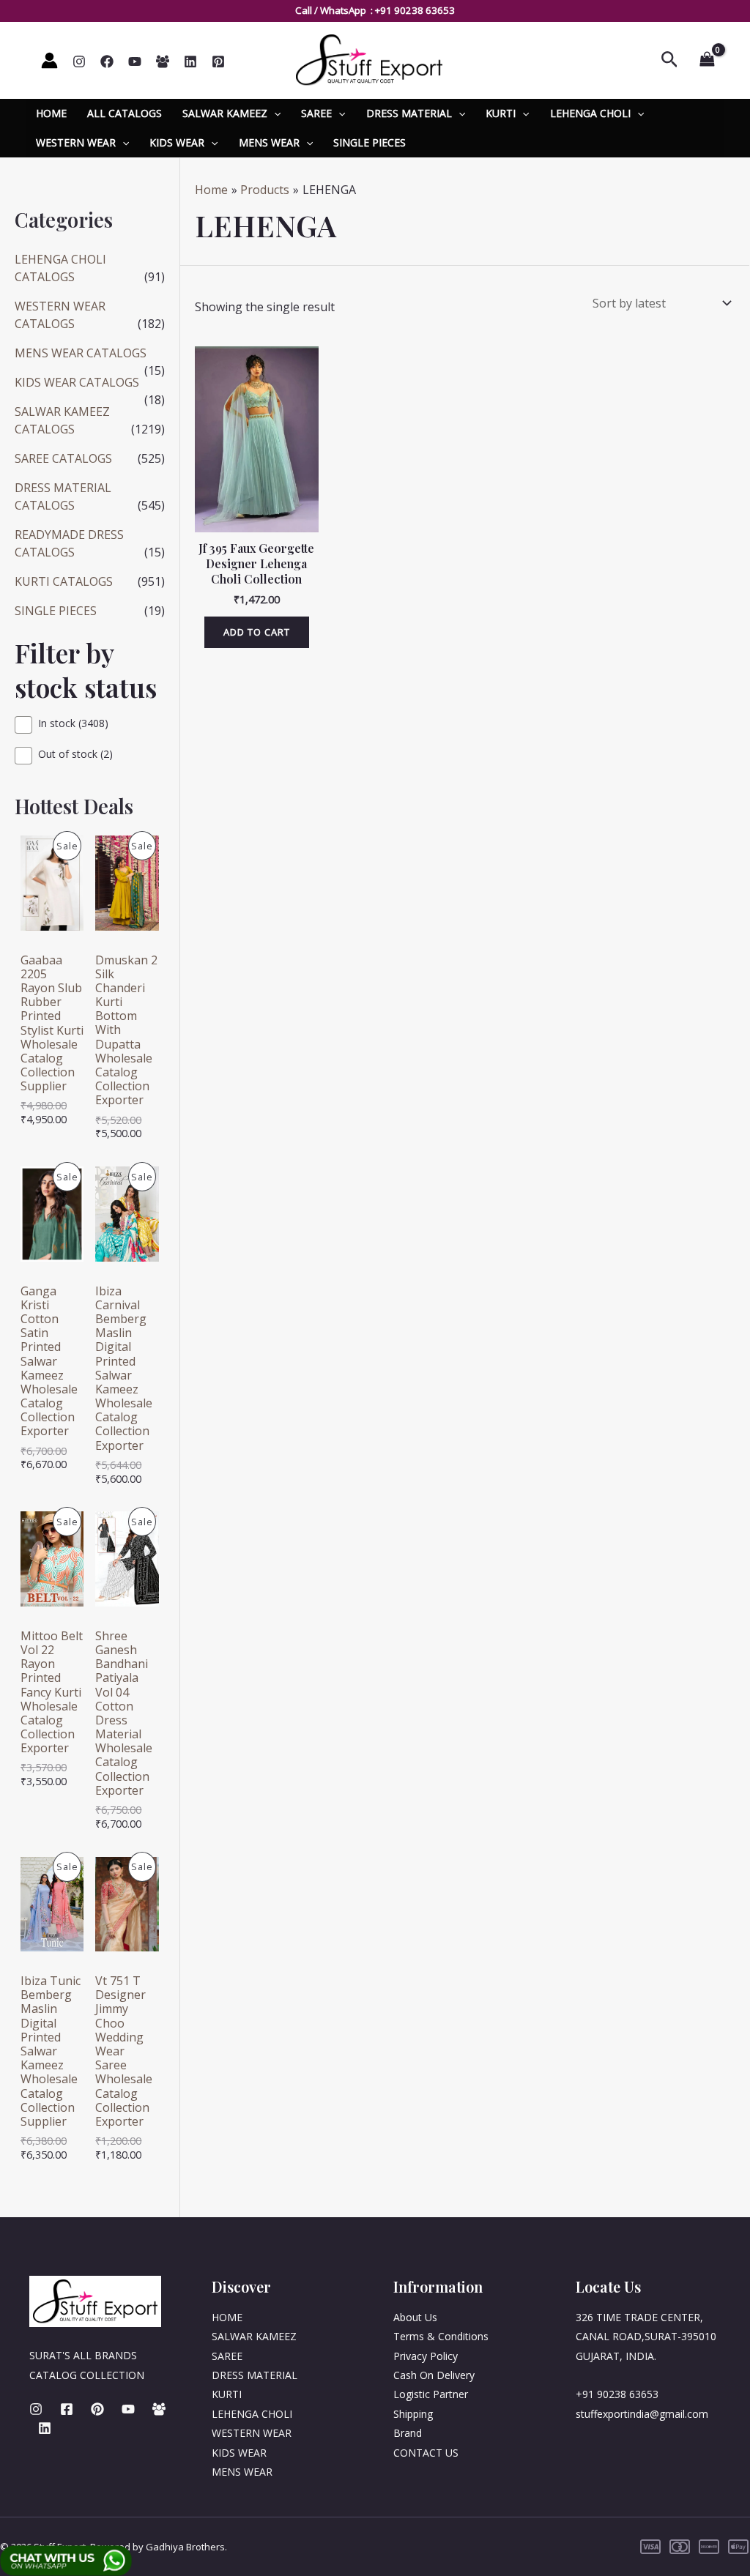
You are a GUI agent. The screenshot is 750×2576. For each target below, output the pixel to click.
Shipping (413, 2414)
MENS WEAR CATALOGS (81, 353)
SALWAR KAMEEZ (225, 113)
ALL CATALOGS (125, 113)
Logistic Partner (431, 2394)
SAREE (316, 113)
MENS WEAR (269, 142)
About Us (415, 2317)
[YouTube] (135, 62)
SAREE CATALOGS (63, 458)
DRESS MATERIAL (409, 113)
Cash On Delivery (434, 2375)
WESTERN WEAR (76, 142)
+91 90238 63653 (415, 10)
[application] (274, 113)
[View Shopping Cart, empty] (707, 60)
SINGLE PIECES (370, 142)
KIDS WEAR (177, 142)
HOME (51, 113)
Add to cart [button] (257, 632)
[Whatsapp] (163, 62)
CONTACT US (426, 2453)
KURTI (501, 113)
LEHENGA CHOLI (590, 113)
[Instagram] (79, 62)
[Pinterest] (218, 62)
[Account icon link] (49, 60)
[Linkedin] (190, 62)
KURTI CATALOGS (64, 581)
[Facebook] (107, 62)
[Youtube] (128, 2409)
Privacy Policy (426, 2356)
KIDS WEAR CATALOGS (77, 382)
